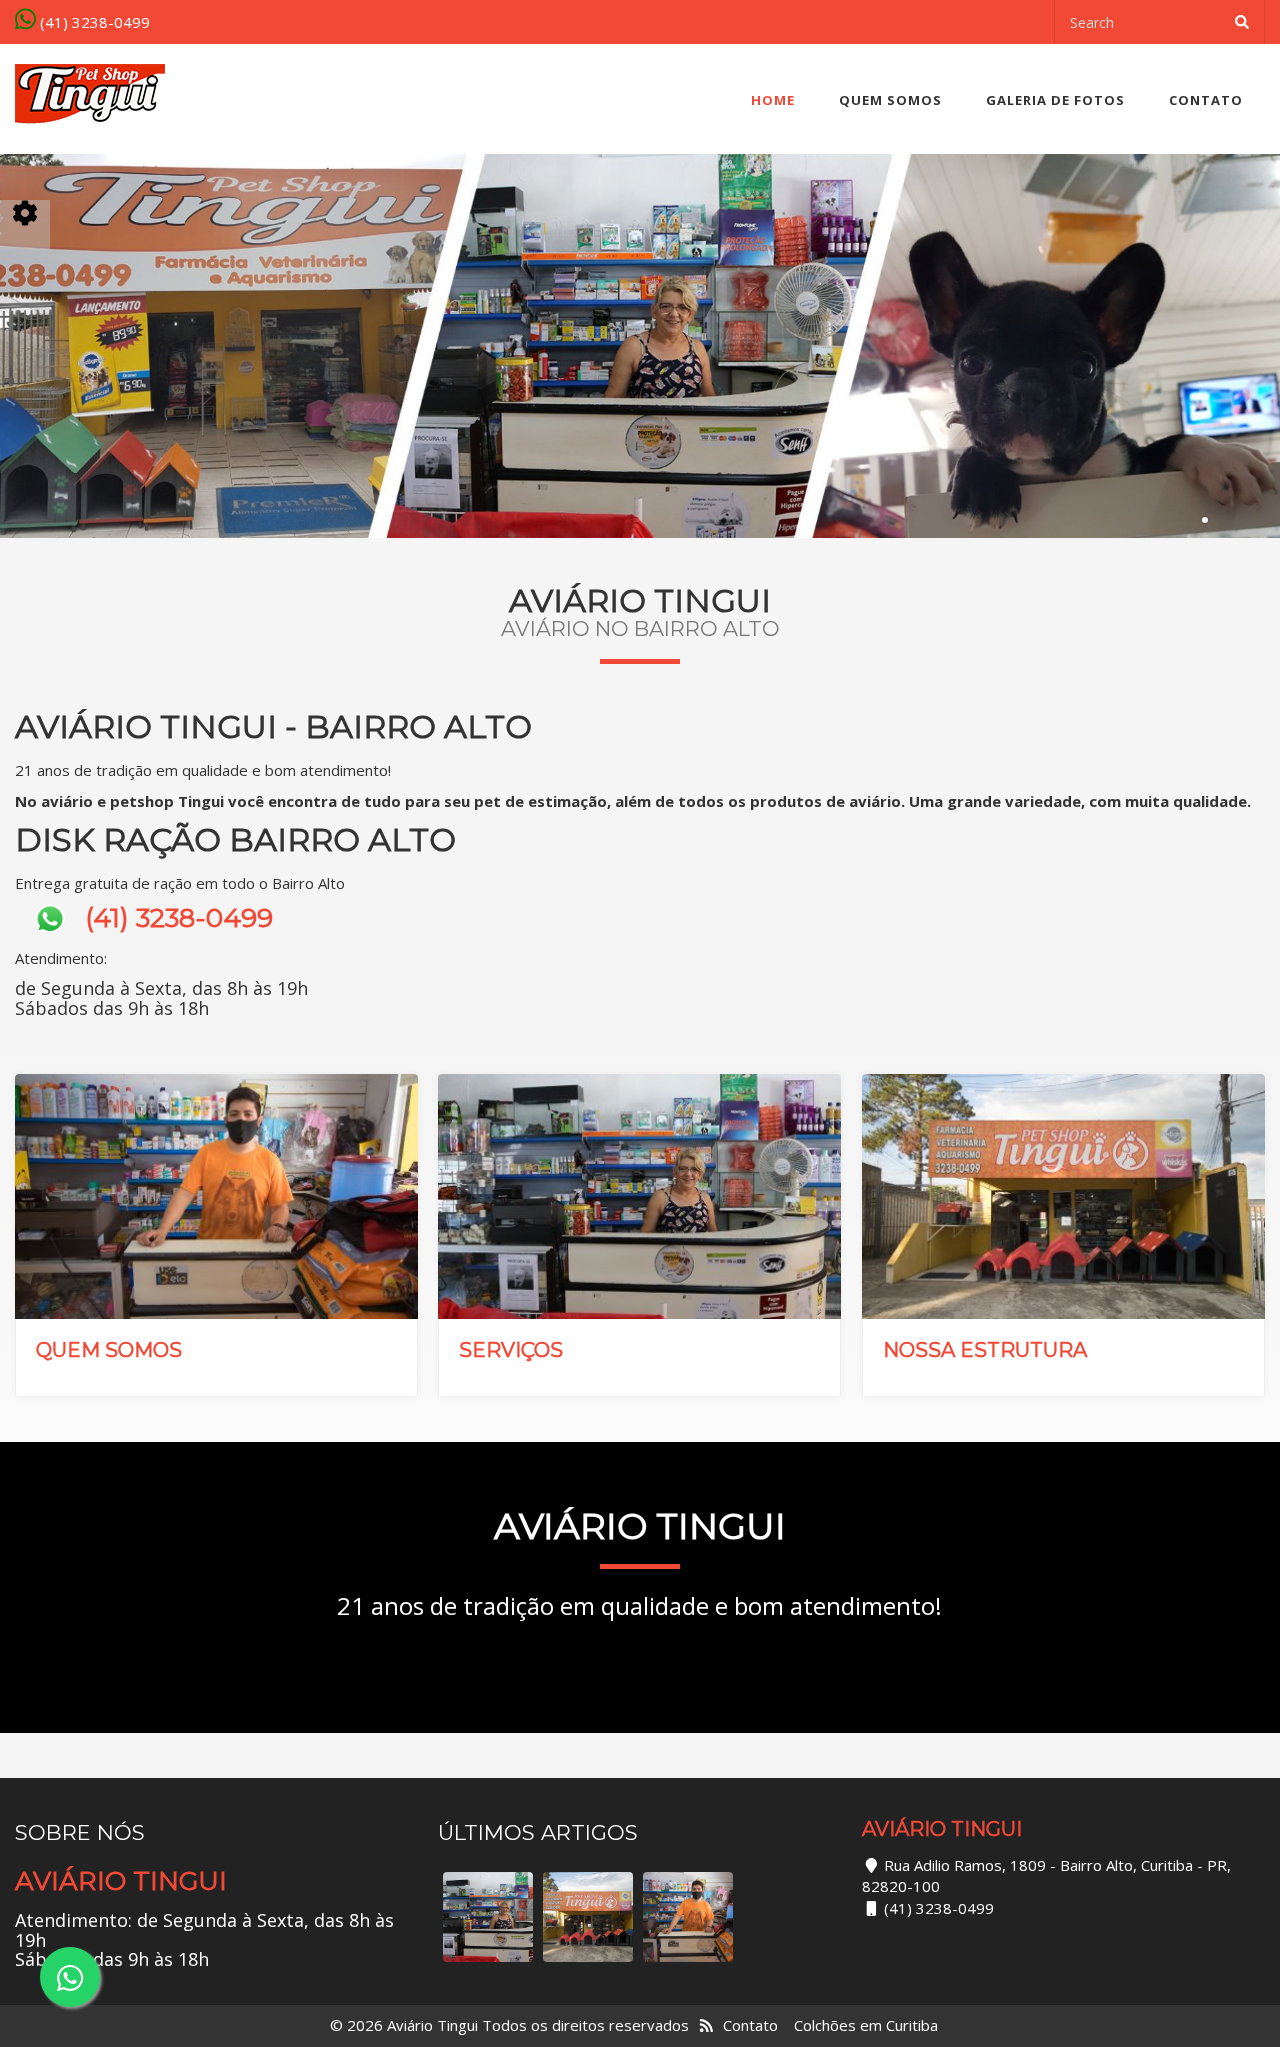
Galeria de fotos (1055, 100)
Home (773, 100)
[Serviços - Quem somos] (488, 1917)
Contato (1206, 100)
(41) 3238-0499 (93, 22)
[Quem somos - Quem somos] (688, 1917)
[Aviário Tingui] (90, 94)
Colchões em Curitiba (866, 2025)
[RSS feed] (706, 2025)
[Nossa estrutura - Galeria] (588, 1917)
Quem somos (890, 100)
